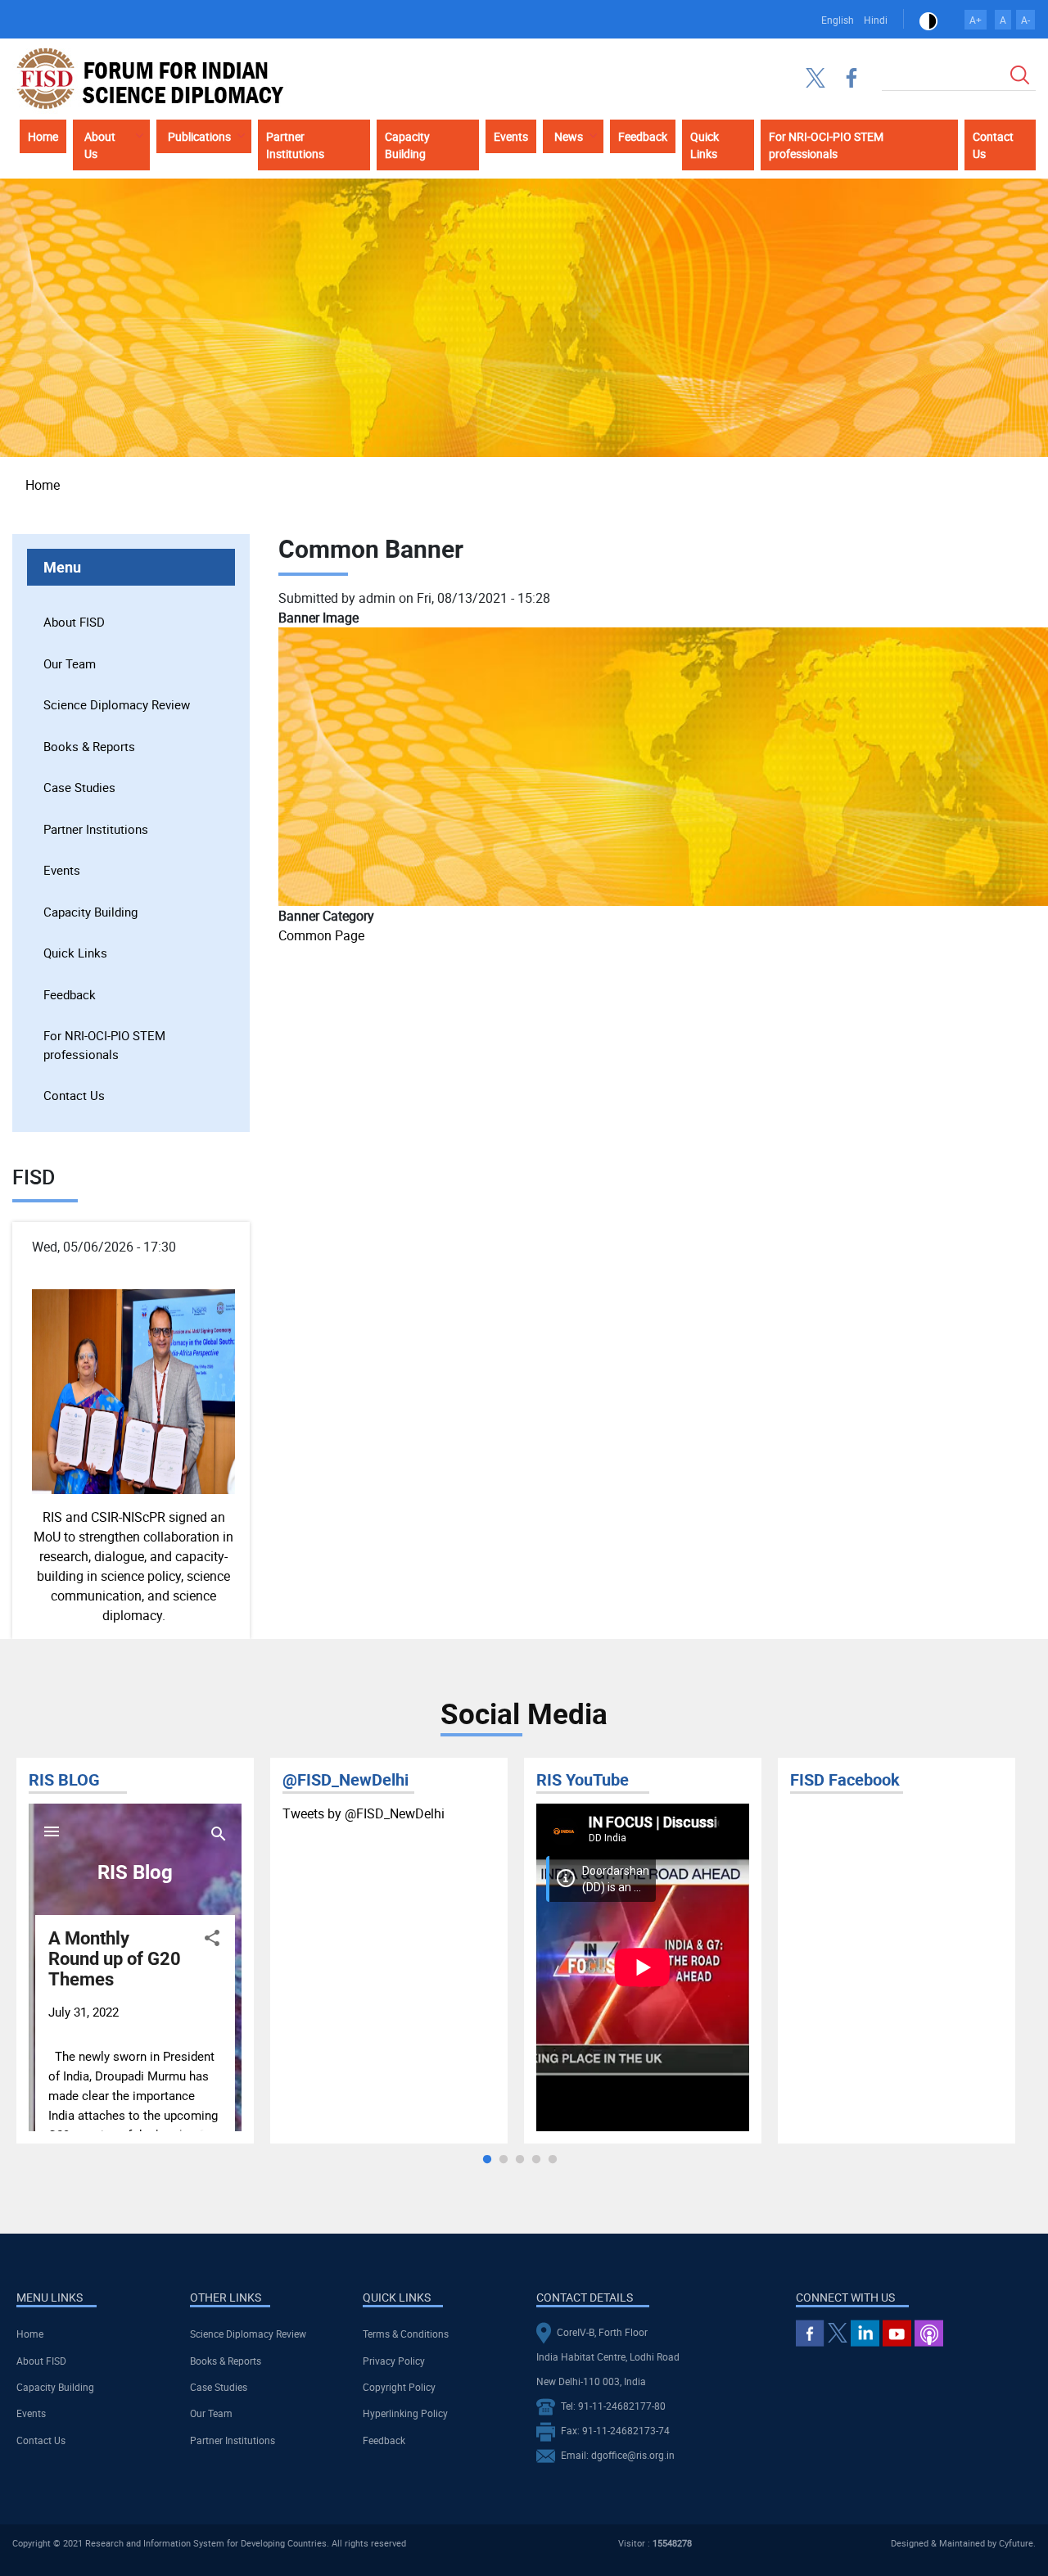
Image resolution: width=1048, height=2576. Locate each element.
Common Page (321, 935)
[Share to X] (933, 500)
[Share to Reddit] (978, 500)
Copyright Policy (399, 2387)
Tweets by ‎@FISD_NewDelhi (364, 1813)
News (569, 136)
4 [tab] (536, 2160)
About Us (100, 145)
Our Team (70, 663)
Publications (199, 136)
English (838, 20)
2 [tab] (504, 2160)
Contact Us (993, 145)
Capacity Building (407, 145)
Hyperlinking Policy (405, 2413)
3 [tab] (520, 2160)
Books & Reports (89, 746)
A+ (976, 20)
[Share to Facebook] (910, 500)
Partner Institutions (295, 145)
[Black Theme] (928, 20)
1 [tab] (487, 2160)
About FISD (74, 622)
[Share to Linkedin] (955, 500)
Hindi (876, 20)
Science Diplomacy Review (117, 704)
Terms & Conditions (406, 2334)
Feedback (643, 136)
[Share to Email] (1001, 500)
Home (43, 136)
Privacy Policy (394, 2361)
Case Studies (79, 787)
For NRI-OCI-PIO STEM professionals (826, 145)
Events (511, 136)
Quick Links (705, 145)
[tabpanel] (135, 1951)
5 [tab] (553, 2160)
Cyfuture (1016, 2543)
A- (1025, 20)
